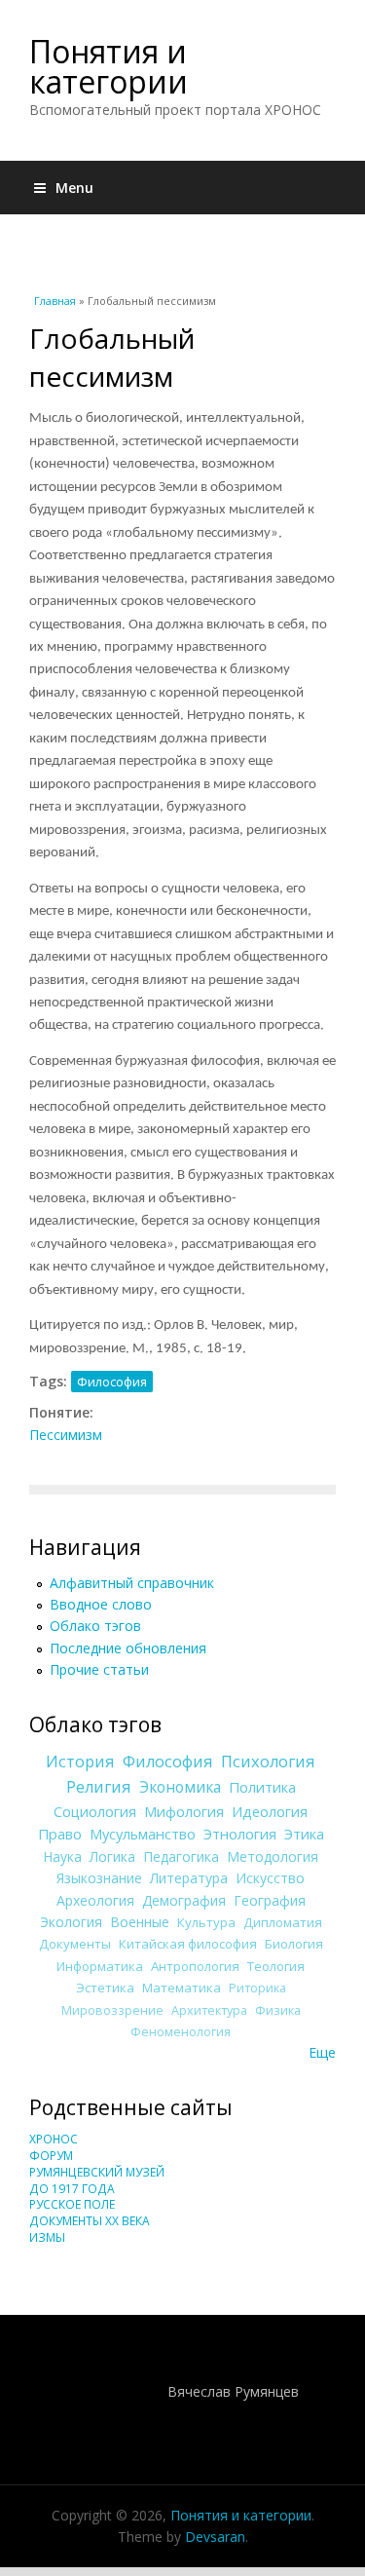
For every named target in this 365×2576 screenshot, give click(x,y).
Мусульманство (143, 1834)
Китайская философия (188, 1944)
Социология (95, 1811)
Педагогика (181, 1856)
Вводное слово (101, 1604)
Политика (262, 1787)
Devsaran (215, 2537)
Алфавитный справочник (132, 1583)
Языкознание (99, 1878)
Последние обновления (128, 1648)
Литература (189, 1878)
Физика (278, 2010)
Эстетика (105, 1988)
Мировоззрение (112, 2010)
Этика (304, 1834)
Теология (276, 1966)
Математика (182, 1988)
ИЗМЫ (47, 2237)
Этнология (240, 1834)
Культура (206, 1922)
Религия (99, 1787)
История (80, 1762)
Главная (55, 301)
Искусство (270, 1878)
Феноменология (181, 2032)
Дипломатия (283, 1922)
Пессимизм (66, 1435)
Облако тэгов (95, 1626)
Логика (112, 1856)
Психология (268, 1762)
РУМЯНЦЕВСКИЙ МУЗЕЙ (97, 2172)
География (270, 1900)
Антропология (195, 1966)
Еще (322, 2052)
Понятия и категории (109, 66)
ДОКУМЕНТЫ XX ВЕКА (90, 2221)
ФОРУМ (51, 2156)
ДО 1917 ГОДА (72, 2189)
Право (60, 1834)
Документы (75, 1944)
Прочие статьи (99, 1669)
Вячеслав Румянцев (233, 2391)
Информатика (100, 1966)
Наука (62, 1856)
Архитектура (209, 2010)
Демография (184, 1900)
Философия (112, 1382)
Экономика (180, 1787)
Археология (95, 1900)
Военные (140, 1922)
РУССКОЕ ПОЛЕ (72, 2204)
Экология (71, 1922)
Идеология (270, 1811)
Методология (273, 1856)
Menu (74, 188)
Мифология (184, 1811)
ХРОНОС (54, 2139)
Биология (294, 1944)
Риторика (257, 1988)
